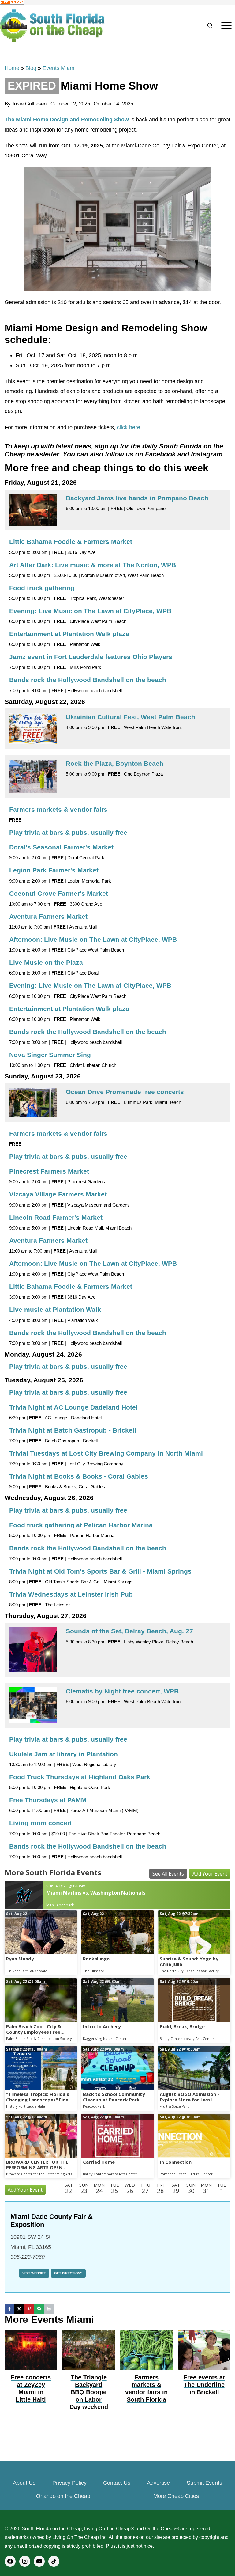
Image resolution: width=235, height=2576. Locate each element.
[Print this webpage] (49, 2309)
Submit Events (204, 2483)
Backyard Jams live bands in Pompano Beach (137, 498)
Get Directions (68, 2273)
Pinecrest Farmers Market (49, 1171)
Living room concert (41, 1823)
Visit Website (34, 2273)
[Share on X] (19, 2309)
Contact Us (117, 2483)
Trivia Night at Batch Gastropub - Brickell (73, 1430)
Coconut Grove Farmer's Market (59, 893)
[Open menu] (226, 26)
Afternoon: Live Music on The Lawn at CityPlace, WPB (93, 939)
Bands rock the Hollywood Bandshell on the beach (88, 680)
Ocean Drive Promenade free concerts (125, 1092)
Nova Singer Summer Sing (50, 1055)
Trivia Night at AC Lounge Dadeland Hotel (73, 1407)
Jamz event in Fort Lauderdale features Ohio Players (91, 657)
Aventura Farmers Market (48, 916)
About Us (24, 2483)
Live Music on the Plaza (46, 962)
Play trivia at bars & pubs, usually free (68, 832)
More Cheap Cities (176, 2496)
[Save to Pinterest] (29, 2309)
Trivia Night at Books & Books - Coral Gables (79, 1476)
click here (129, 427)
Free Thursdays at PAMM (48, 1800)
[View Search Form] (210, 26)
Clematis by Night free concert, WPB (122, 1691)
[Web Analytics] (117, 2)
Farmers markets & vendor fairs (58, 809)
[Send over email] (39, 2309)
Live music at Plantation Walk (55, 1309)
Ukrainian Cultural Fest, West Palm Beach (131, 717)
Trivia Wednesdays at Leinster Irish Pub (71, 1594)
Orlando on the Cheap (63, 2496)
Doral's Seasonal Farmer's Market (61, 847)
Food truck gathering (42, 588)
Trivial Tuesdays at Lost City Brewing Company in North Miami (106, 1453)
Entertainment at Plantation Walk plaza (69, 634)
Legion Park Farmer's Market (54, 870)
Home (12, 68)
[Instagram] (25, 2561)
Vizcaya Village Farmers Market (58, 1194)
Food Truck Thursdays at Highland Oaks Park (80, 1777)
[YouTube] (39, 2561)
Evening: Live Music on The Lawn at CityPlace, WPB (90, 611)
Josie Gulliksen (29, 104)
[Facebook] (10, 2561)
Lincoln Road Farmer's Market (56, 1217)
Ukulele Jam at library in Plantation (63, 1754)
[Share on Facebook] (9, 2309)
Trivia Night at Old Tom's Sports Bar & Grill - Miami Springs (100, 1571)
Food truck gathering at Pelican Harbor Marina (81, 1525)
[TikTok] (54, 2561)
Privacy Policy (69, 2483)
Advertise (158, 2483)
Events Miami (59, 68)
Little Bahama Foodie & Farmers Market (71, 542)
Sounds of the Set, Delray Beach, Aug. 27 (129, 1631)
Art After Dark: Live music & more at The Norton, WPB (93, 565)
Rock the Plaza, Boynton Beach (115, 763)
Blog (31, 68)
